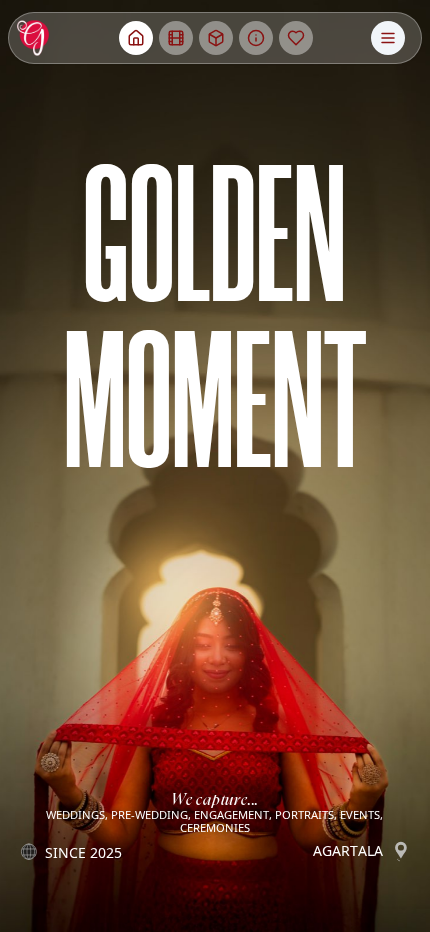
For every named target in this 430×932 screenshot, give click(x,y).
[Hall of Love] (296, 38)
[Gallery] (176, 38)
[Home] (136, 38)
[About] (256, 38)
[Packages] (216, 38)
